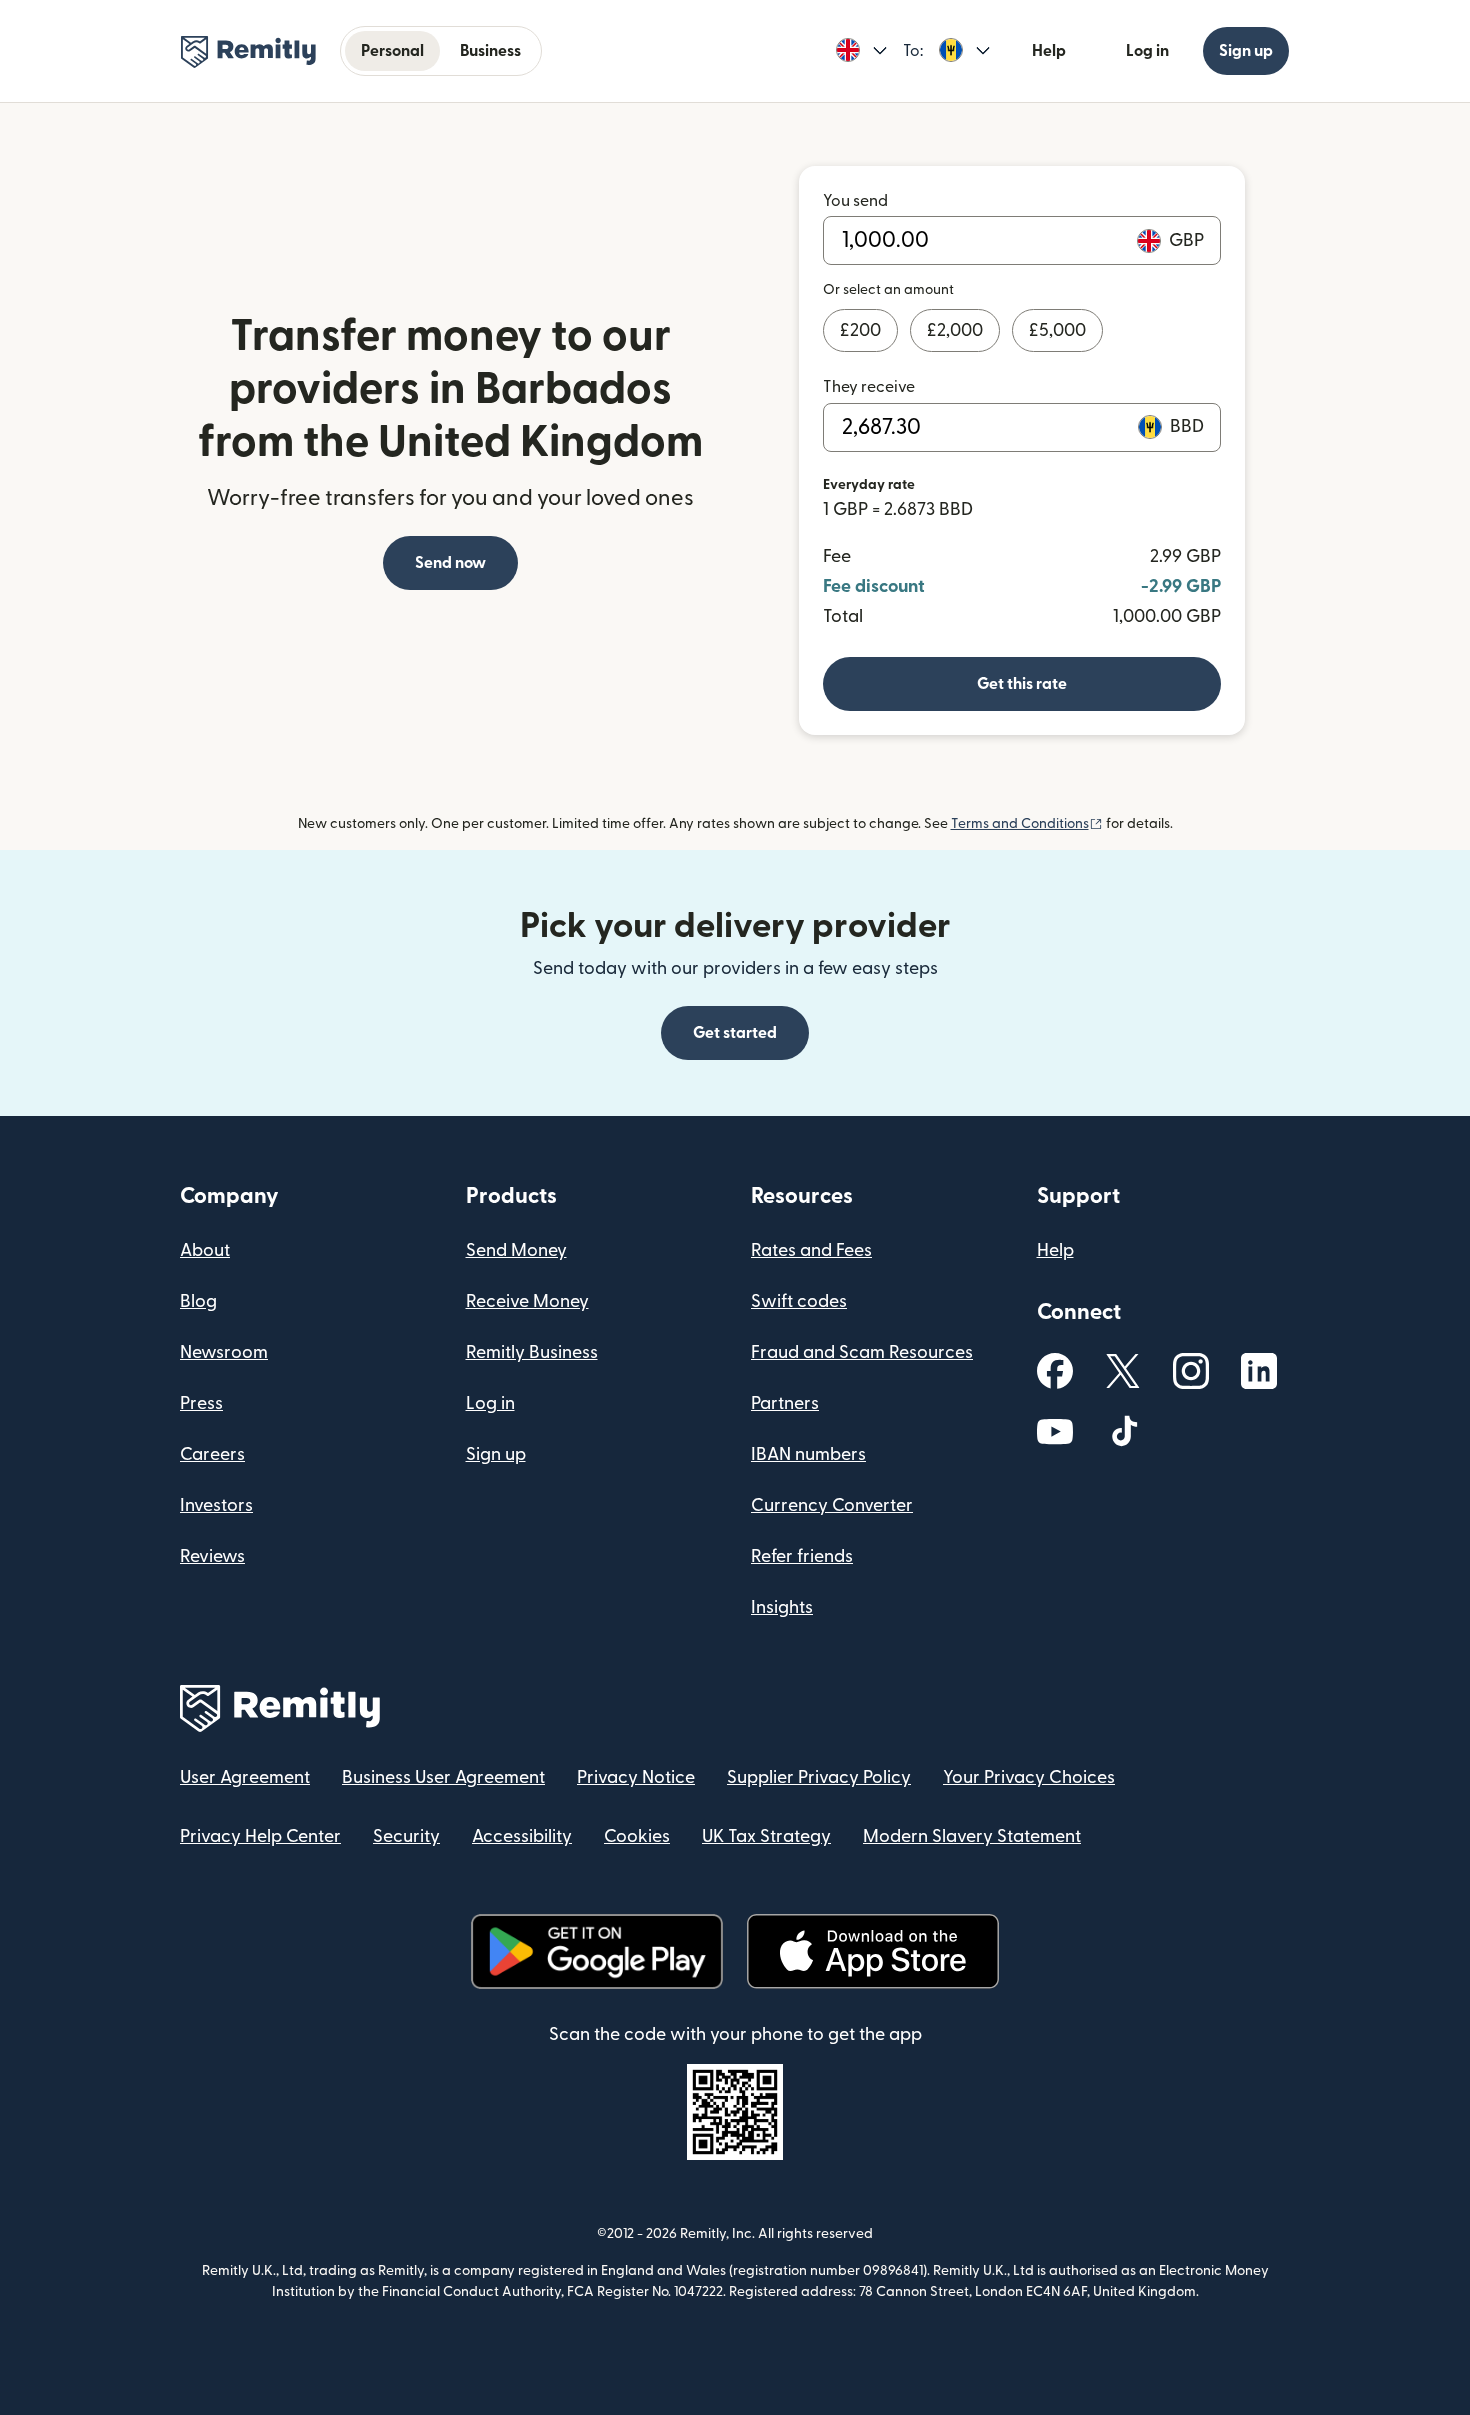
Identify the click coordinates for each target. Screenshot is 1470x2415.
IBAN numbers (808, 1454)
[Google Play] (597, 1951)
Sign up (1246, 51)
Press (201, 1403)
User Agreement (245, 1777)
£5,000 (1057, 330)
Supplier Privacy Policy (819, 1777)
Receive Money (527, 1301)
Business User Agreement (443, 1777)
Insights (782, 1607)
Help (1049, 51)
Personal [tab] (392, 51)
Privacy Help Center (260, 1836)
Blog (198, 1301)
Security (406, 1836)
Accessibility (522, 1836)
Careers (212, 1454)
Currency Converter (832, 1505)
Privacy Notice (636, 1777)
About (205, 1250)
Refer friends (802, 1556)
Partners (785, 1403)
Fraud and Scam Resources (862, 1352)
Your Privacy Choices (1029, 1777)
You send (855, 201)
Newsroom (224, 1352)
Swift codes (799, 1301)
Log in (1147, 51)
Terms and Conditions (1027, 824)
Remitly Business (532, 1352)
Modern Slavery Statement (972, 1836)
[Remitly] (248, 52)
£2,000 (955, 330)
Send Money (516, 1250)
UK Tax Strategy (766, 1836)
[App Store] (872, 1951)
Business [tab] (490, 51)
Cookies (637, 1836)
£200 (860, 330)
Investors (216, 1505)
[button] (861, 51)
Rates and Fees (811, 1250)
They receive (869, 387)
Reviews (212, 1556)
